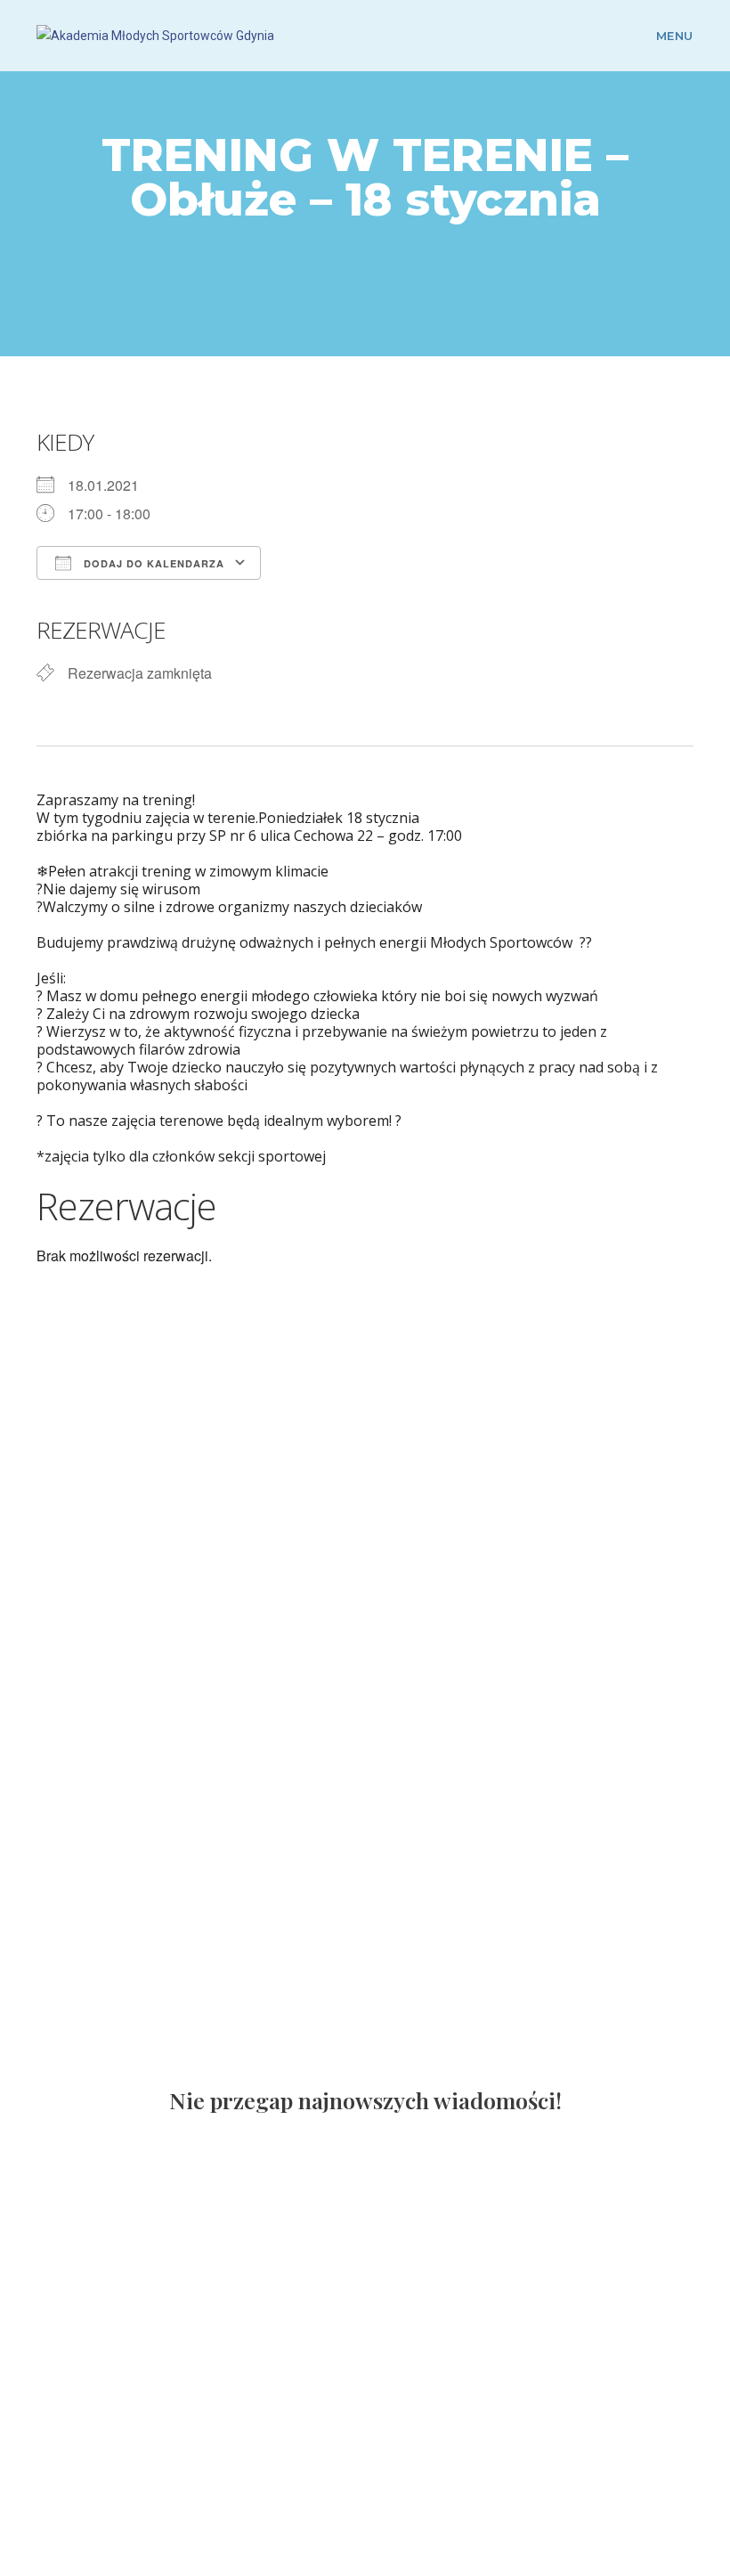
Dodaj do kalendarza (152, 563)
